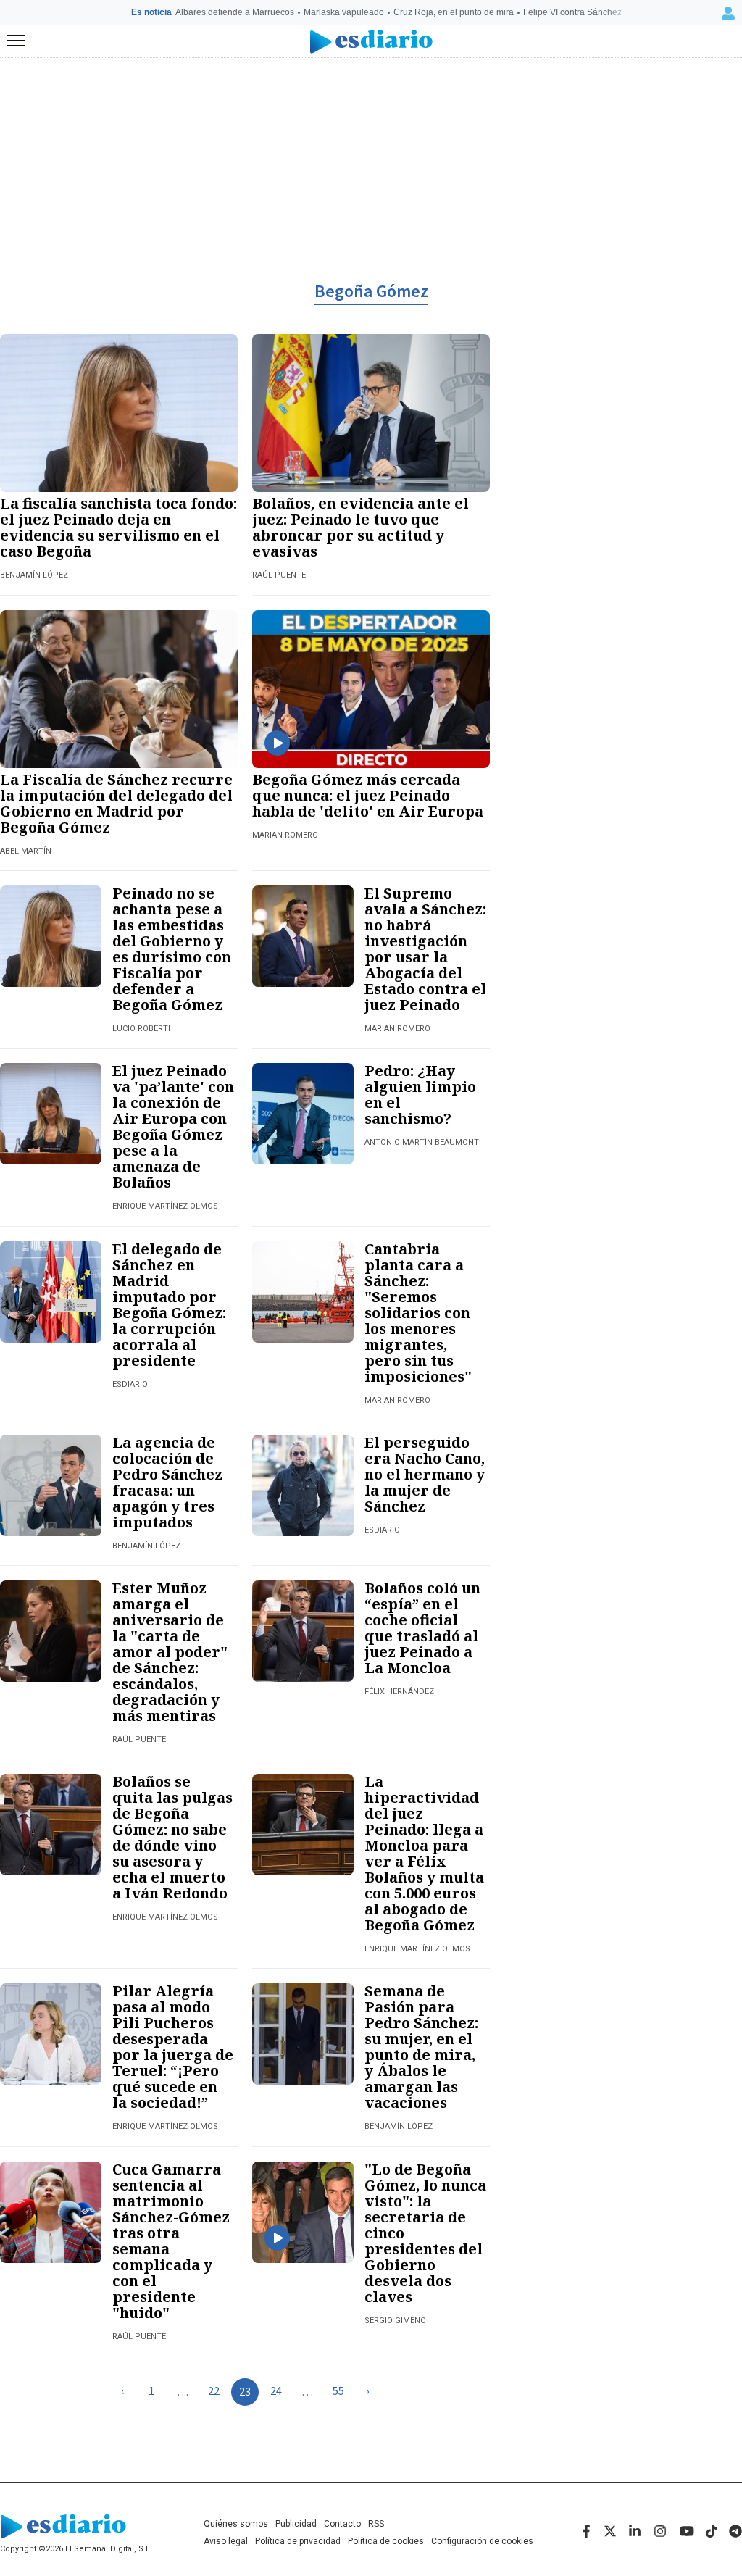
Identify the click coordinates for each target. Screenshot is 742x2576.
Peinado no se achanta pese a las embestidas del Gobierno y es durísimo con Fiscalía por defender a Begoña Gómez (172, 949)
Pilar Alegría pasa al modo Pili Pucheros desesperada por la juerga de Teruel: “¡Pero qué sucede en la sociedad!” (173, 2047)
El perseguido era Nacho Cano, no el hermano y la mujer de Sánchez (425, 1474)
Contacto (342, 2524)
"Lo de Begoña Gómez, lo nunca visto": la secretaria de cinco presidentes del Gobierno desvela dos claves (425, 2233)
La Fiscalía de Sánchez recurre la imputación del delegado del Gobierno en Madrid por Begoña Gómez (116, 803)
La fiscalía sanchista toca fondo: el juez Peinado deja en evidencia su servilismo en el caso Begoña (118, 527)
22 (214, 2391)
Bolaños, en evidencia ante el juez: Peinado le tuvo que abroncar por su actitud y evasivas (360, 527)
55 (338, 2391)
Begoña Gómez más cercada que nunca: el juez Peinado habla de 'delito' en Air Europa (368, 795)
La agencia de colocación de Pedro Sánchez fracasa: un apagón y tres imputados (167, 1482)
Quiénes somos (236, 2524)
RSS (376, 2524)
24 (276, 2391)
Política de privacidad (298, 2541)
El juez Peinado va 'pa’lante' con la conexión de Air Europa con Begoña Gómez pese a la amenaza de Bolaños (173, 1126)
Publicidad (296, 2524)
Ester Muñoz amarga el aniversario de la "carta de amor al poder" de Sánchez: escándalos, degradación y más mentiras (170, 1652)
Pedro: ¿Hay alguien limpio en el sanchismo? (420, 1095)
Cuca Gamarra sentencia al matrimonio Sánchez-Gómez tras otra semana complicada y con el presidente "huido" (171, 2241)
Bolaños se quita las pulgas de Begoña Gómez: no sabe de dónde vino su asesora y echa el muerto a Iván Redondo (172, 1837)
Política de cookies (386, 2541)
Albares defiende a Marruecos (235, 12)
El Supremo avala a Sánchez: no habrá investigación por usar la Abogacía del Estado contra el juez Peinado (425, 949)
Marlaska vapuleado (344, 12)
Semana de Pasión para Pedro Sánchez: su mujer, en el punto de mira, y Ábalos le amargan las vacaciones (421, 2047)
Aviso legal (226, 2541)
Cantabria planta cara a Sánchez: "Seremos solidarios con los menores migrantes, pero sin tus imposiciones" (418, 1313)
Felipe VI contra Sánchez (572, 12)
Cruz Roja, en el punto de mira (454, 12)
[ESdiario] (371, 42)
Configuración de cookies (482, 2541)
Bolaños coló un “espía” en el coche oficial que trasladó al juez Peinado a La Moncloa (422, 1628)
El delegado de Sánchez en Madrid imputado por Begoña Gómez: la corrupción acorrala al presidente (169, 1305)
